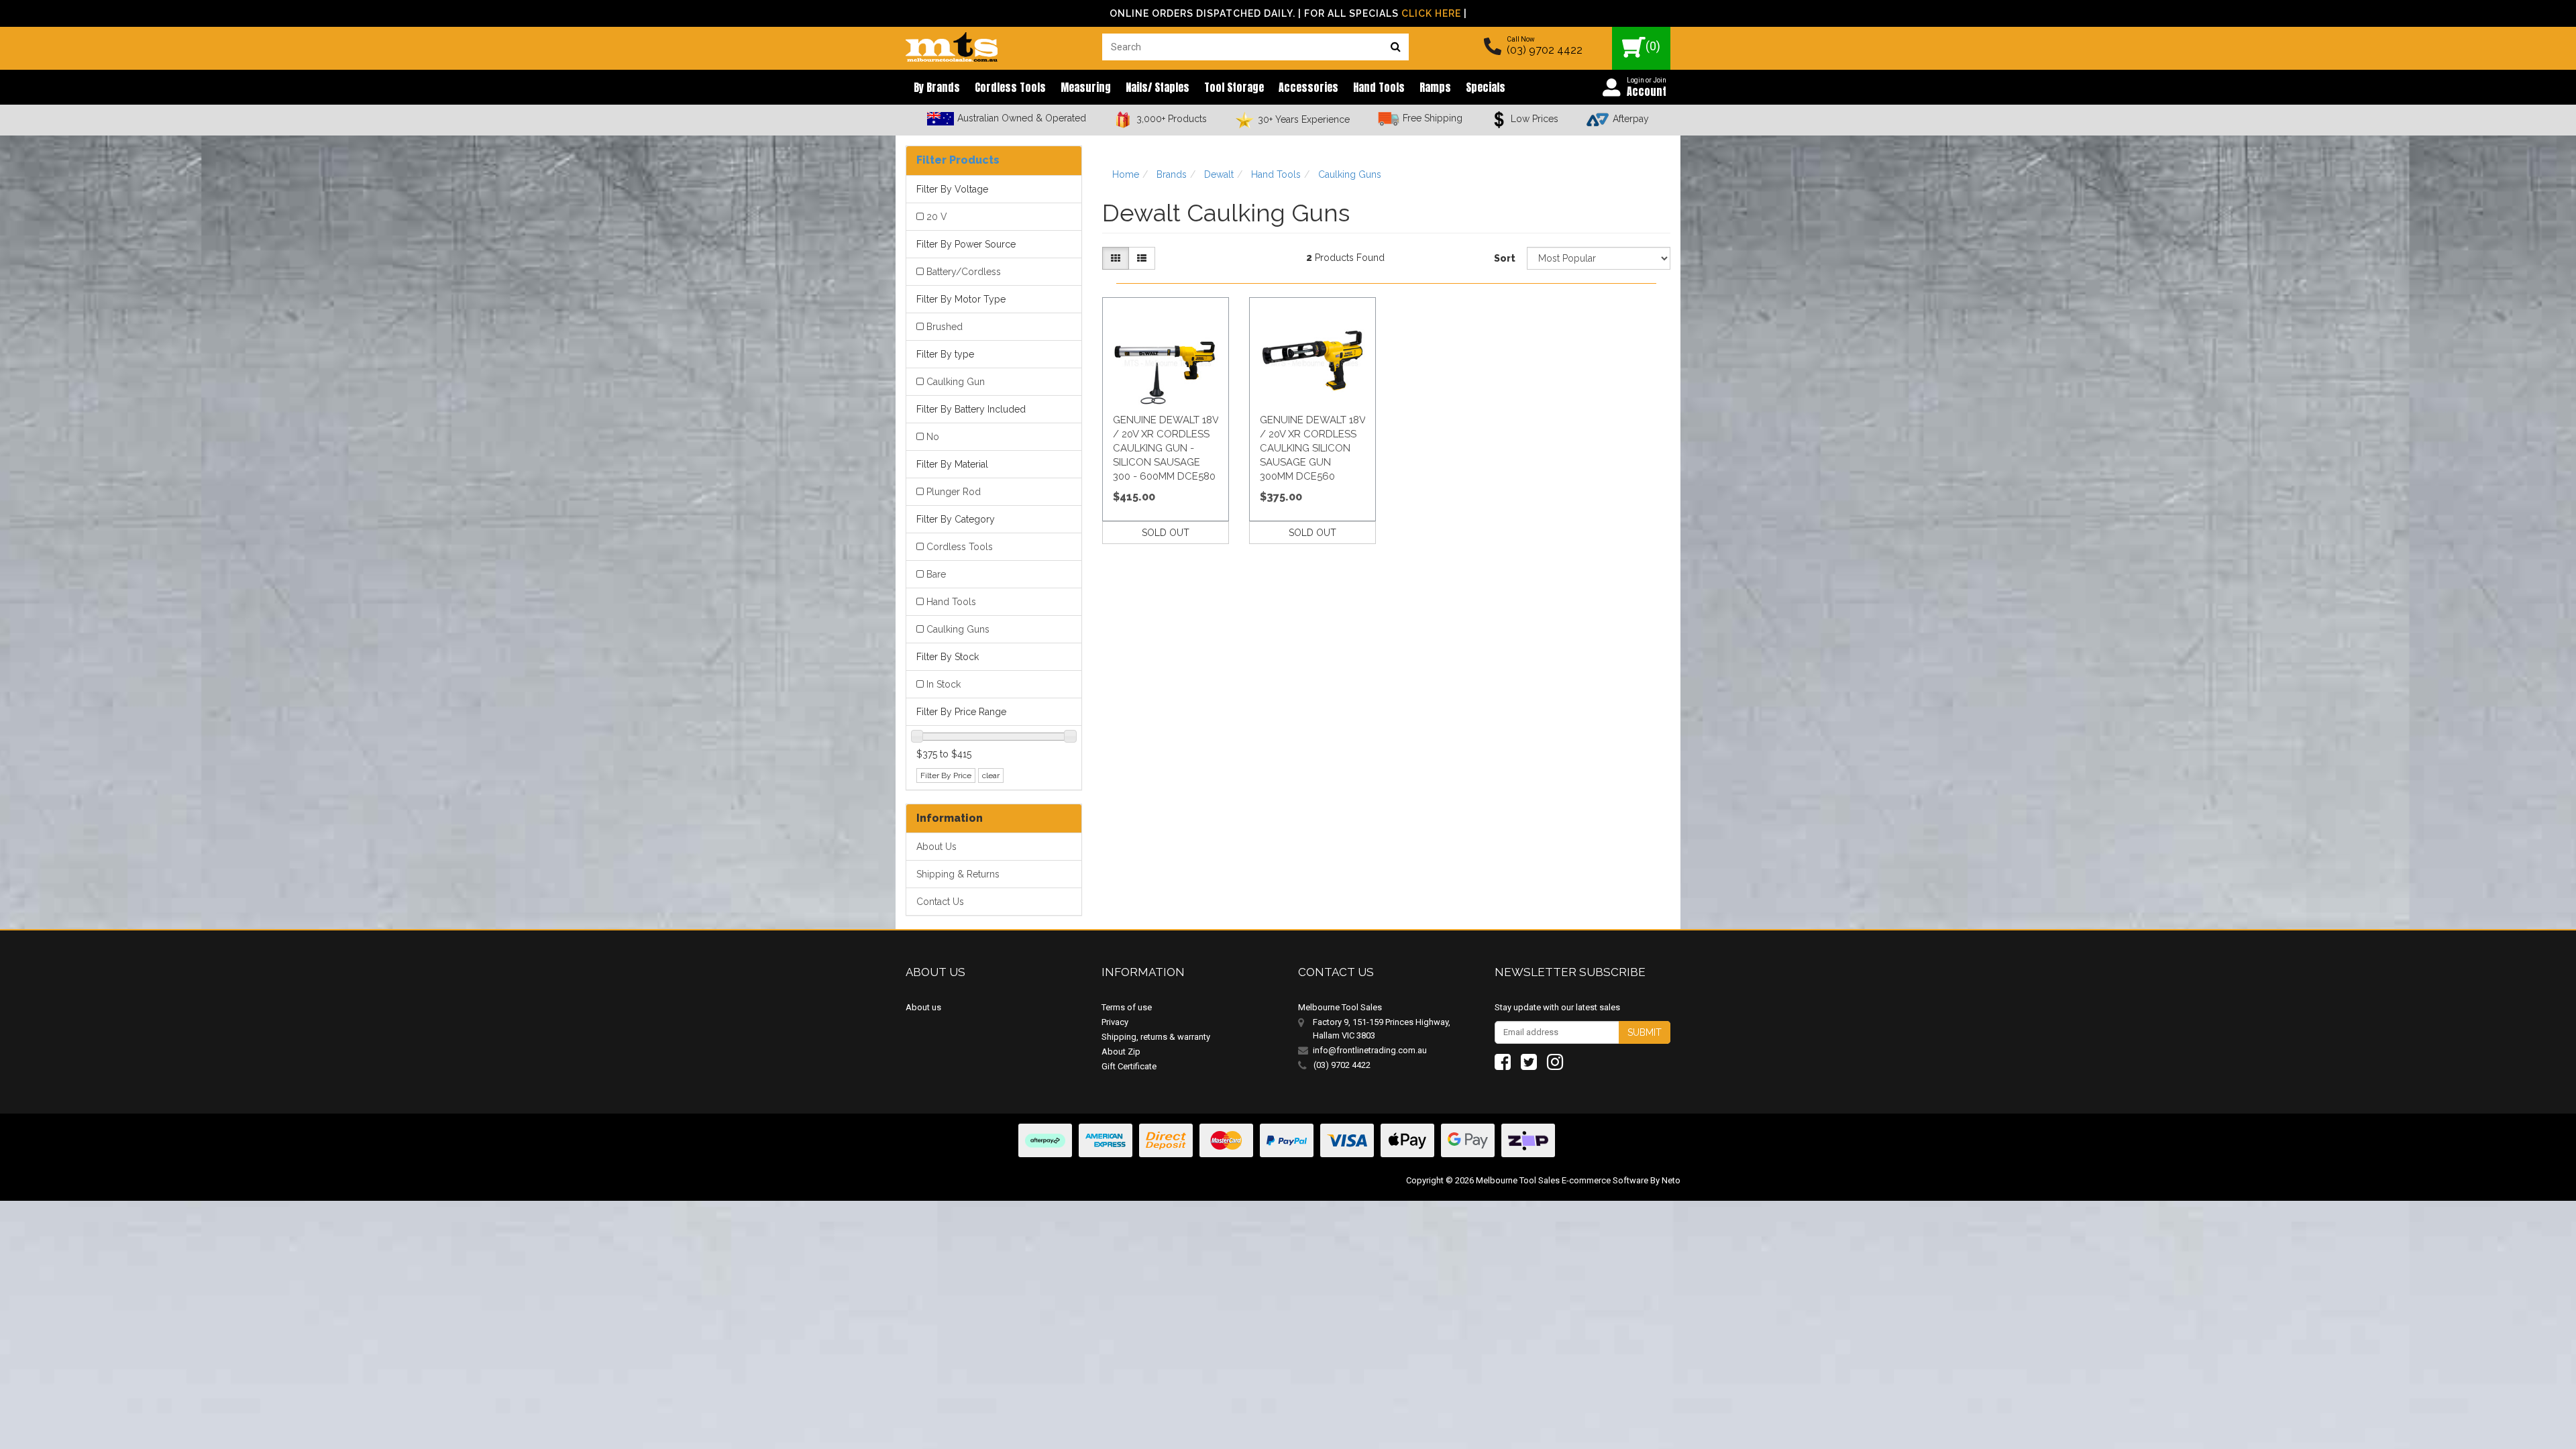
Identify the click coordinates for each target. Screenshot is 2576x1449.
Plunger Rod (954, 492)
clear (991, 775)
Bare (936, 574)
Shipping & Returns (958, 874)
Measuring (1086, 87)
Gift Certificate (1129, 1066)
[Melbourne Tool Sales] (952, 44)
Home (1126, 174)
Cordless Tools (1010, 87)
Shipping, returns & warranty (1156, 1037)
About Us (936, 847)
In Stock (944, 684)
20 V (937, 217)
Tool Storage (1234, 87)
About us (923, 1007)
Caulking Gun (956, 382)
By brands (937, 87)
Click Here (1431, 13)
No (933, 437)
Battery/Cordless (964, 272)
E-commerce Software (1605, 1180)
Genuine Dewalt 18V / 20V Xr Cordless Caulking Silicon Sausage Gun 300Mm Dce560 (1312, 448)
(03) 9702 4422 (1545, 50)
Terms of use (1127, 1007)
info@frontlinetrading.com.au (1370, 1050)
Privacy (1115, 1022)
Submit (1645, 1032)
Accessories (1308, 87)
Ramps (1435, 87)
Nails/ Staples (1158, 87)
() (1653, 46)
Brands (1172, 174)
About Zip (1121, 1052)
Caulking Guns (958, 629)
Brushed (945, 327)
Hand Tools (1379, 87)
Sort (1505, 258)
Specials (1486, 87)
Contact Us (940, 902)
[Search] (1395, 47)
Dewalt (1219, 174)
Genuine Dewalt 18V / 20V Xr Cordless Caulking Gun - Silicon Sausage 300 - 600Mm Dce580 (1166, 448)
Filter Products (958, 160)
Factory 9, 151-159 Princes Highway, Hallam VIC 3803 (1382, 1029)
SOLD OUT (1166, 533)
